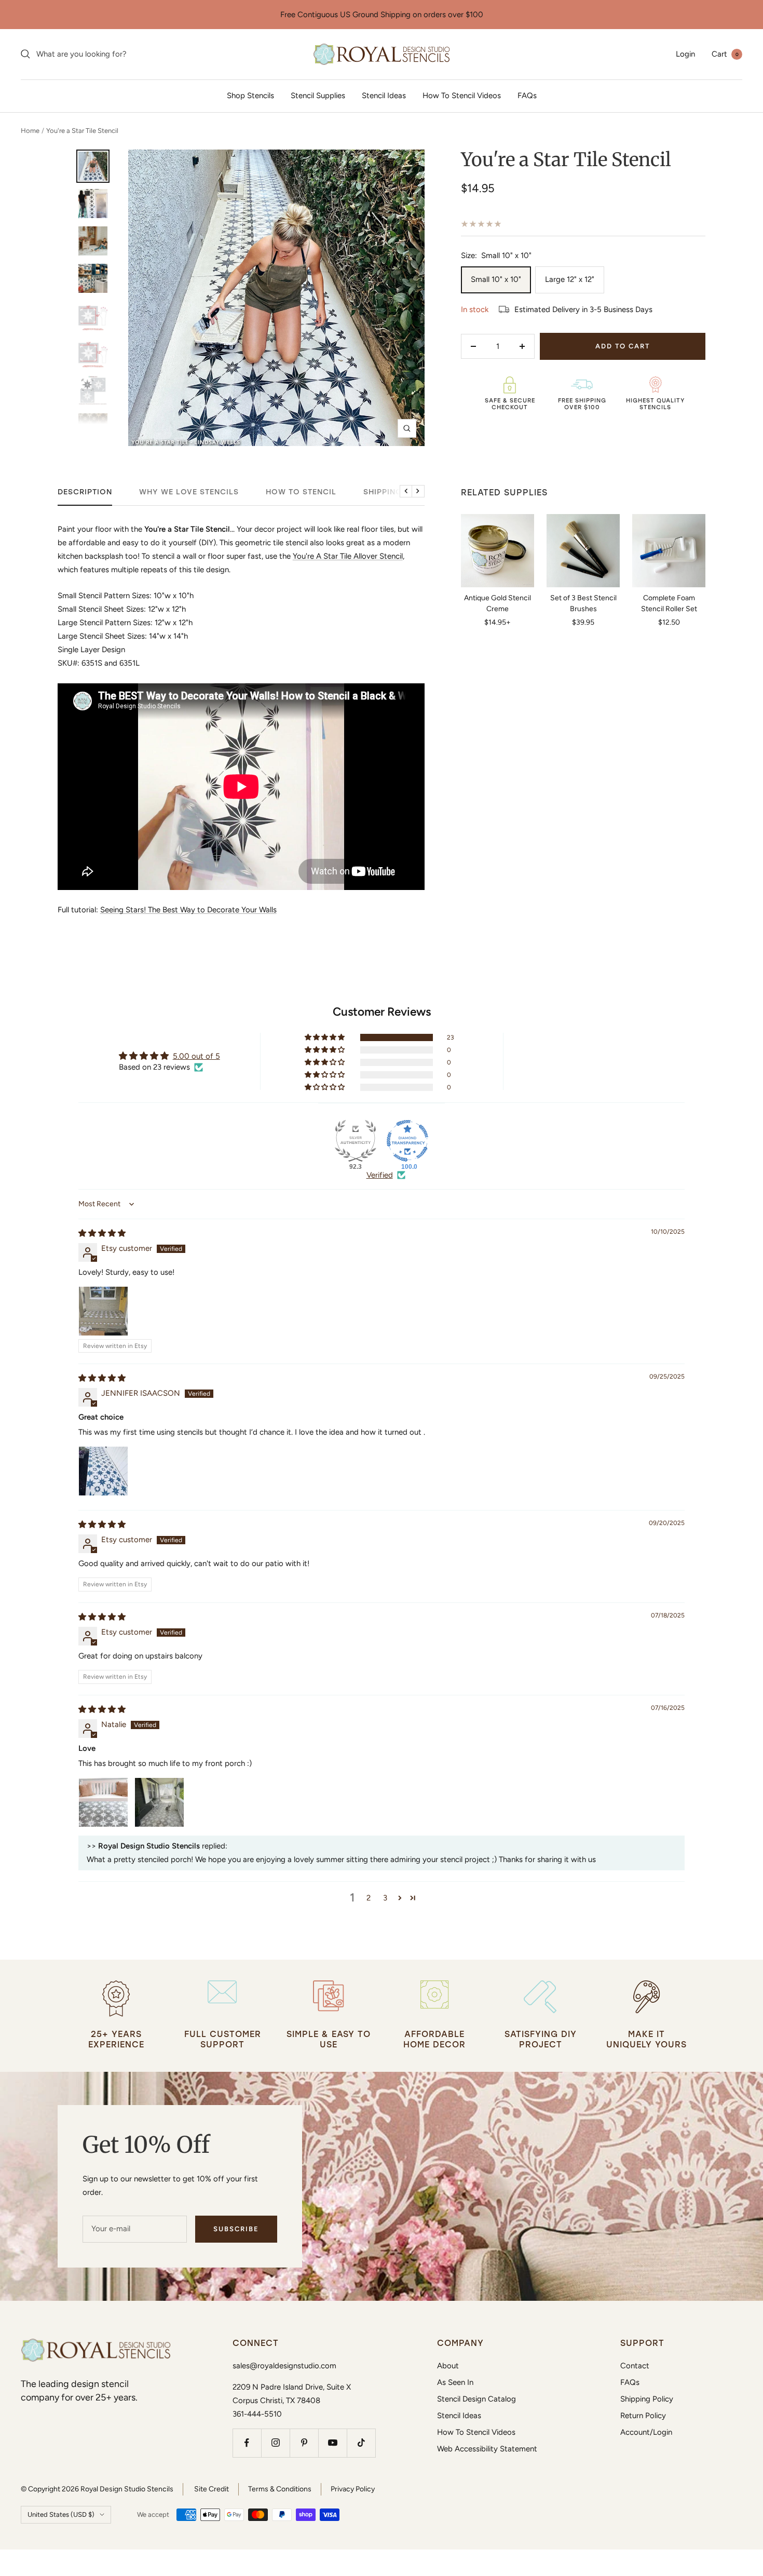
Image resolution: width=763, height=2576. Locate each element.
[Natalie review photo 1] (103, 1802)
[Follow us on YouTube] (332, 2443)
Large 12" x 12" (570, 279)
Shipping (383, 492)
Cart (725, 54)
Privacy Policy (353, 2489)
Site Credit (212, 2489)
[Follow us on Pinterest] (304, 2443)
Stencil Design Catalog (476, 2399)
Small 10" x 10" (496, 279)
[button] (325, 1037)
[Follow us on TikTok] (361, 2443)
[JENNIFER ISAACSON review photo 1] (103, 1471)
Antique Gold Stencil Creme (498, 603)
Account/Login (646, 2432)
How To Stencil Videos (462, 96)
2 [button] (369, 1898)
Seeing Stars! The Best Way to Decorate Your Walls (188, 910)
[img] (102, 1233)
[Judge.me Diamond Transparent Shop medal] (407, 1141)
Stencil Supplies (318, 96)
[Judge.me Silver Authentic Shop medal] (356, 1141)
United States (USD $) (61, 2514)
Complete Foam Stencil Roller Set (669, 603)
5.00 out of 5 (196, 1056)
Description (85, 492)
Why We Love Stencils (189, 492)
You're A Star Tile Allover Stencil (348, 556)
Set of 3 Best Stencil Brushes (583, 603)
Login (685, 54)
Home (30, 131)
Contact (635, 2366)
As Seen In (455, 2382)
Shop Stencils (250, 96)
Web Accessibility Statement (487, 2449)
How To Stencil (301, 492)
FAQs (527, 96)
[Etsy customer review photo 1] (103, 1311)
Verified (380, 1175)
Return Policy (643, 2416)
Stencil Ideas (384, 96)
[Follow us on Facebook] (247, 2443)
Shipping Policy (647, 2399)
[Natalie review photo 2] (159, 1802)
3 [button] (385, 1898)
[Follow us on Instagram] (275, 2443)
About (448, 2366)
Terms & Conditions (280, 2489)
